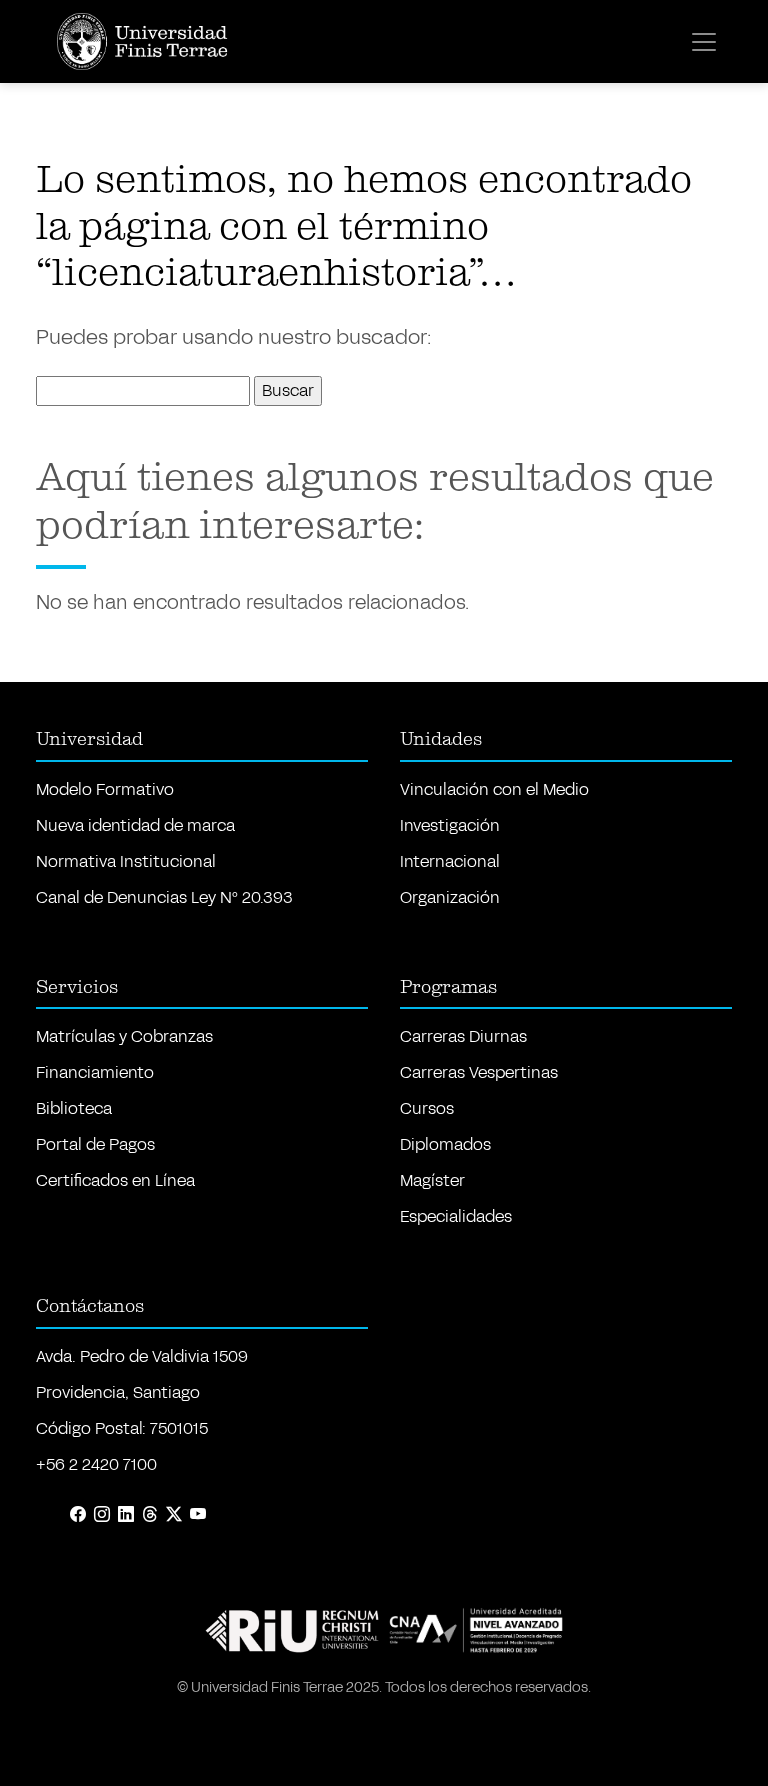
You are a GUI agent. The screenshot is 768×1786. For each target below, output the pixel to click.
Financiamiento (95, 1072)
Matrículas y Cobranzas (124, 1036)
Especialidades (456, 1216)
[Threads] (150, 1515)
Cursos (427, 1108)
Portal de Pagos (95, 1144)
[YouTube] (198, 1515)
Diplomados (445, 1144)
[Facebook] (78, 1515)
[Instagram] (102, 1515)
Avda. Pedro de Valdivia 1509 (142, 1356)
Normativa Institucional (126, 861)
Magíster (432, 1180)
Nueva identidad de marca (135, 825)
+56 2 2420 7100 (96, 1464)
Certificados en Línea (115, 1180)
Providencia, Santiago (118, 1392)
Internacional (450, 861)
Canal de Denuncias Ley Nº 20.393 (164, 897)
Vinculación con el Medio (494, 789)
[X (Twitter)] (174, 1515)
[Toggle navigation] (704, 42)
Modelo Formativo (105, 789)
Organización (450, 897)
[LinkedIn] (126, 1515)
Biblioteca (74, 1108)
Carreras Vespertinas (479, 1072)
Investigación (450, 825)
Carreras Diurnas (463, 1036)
